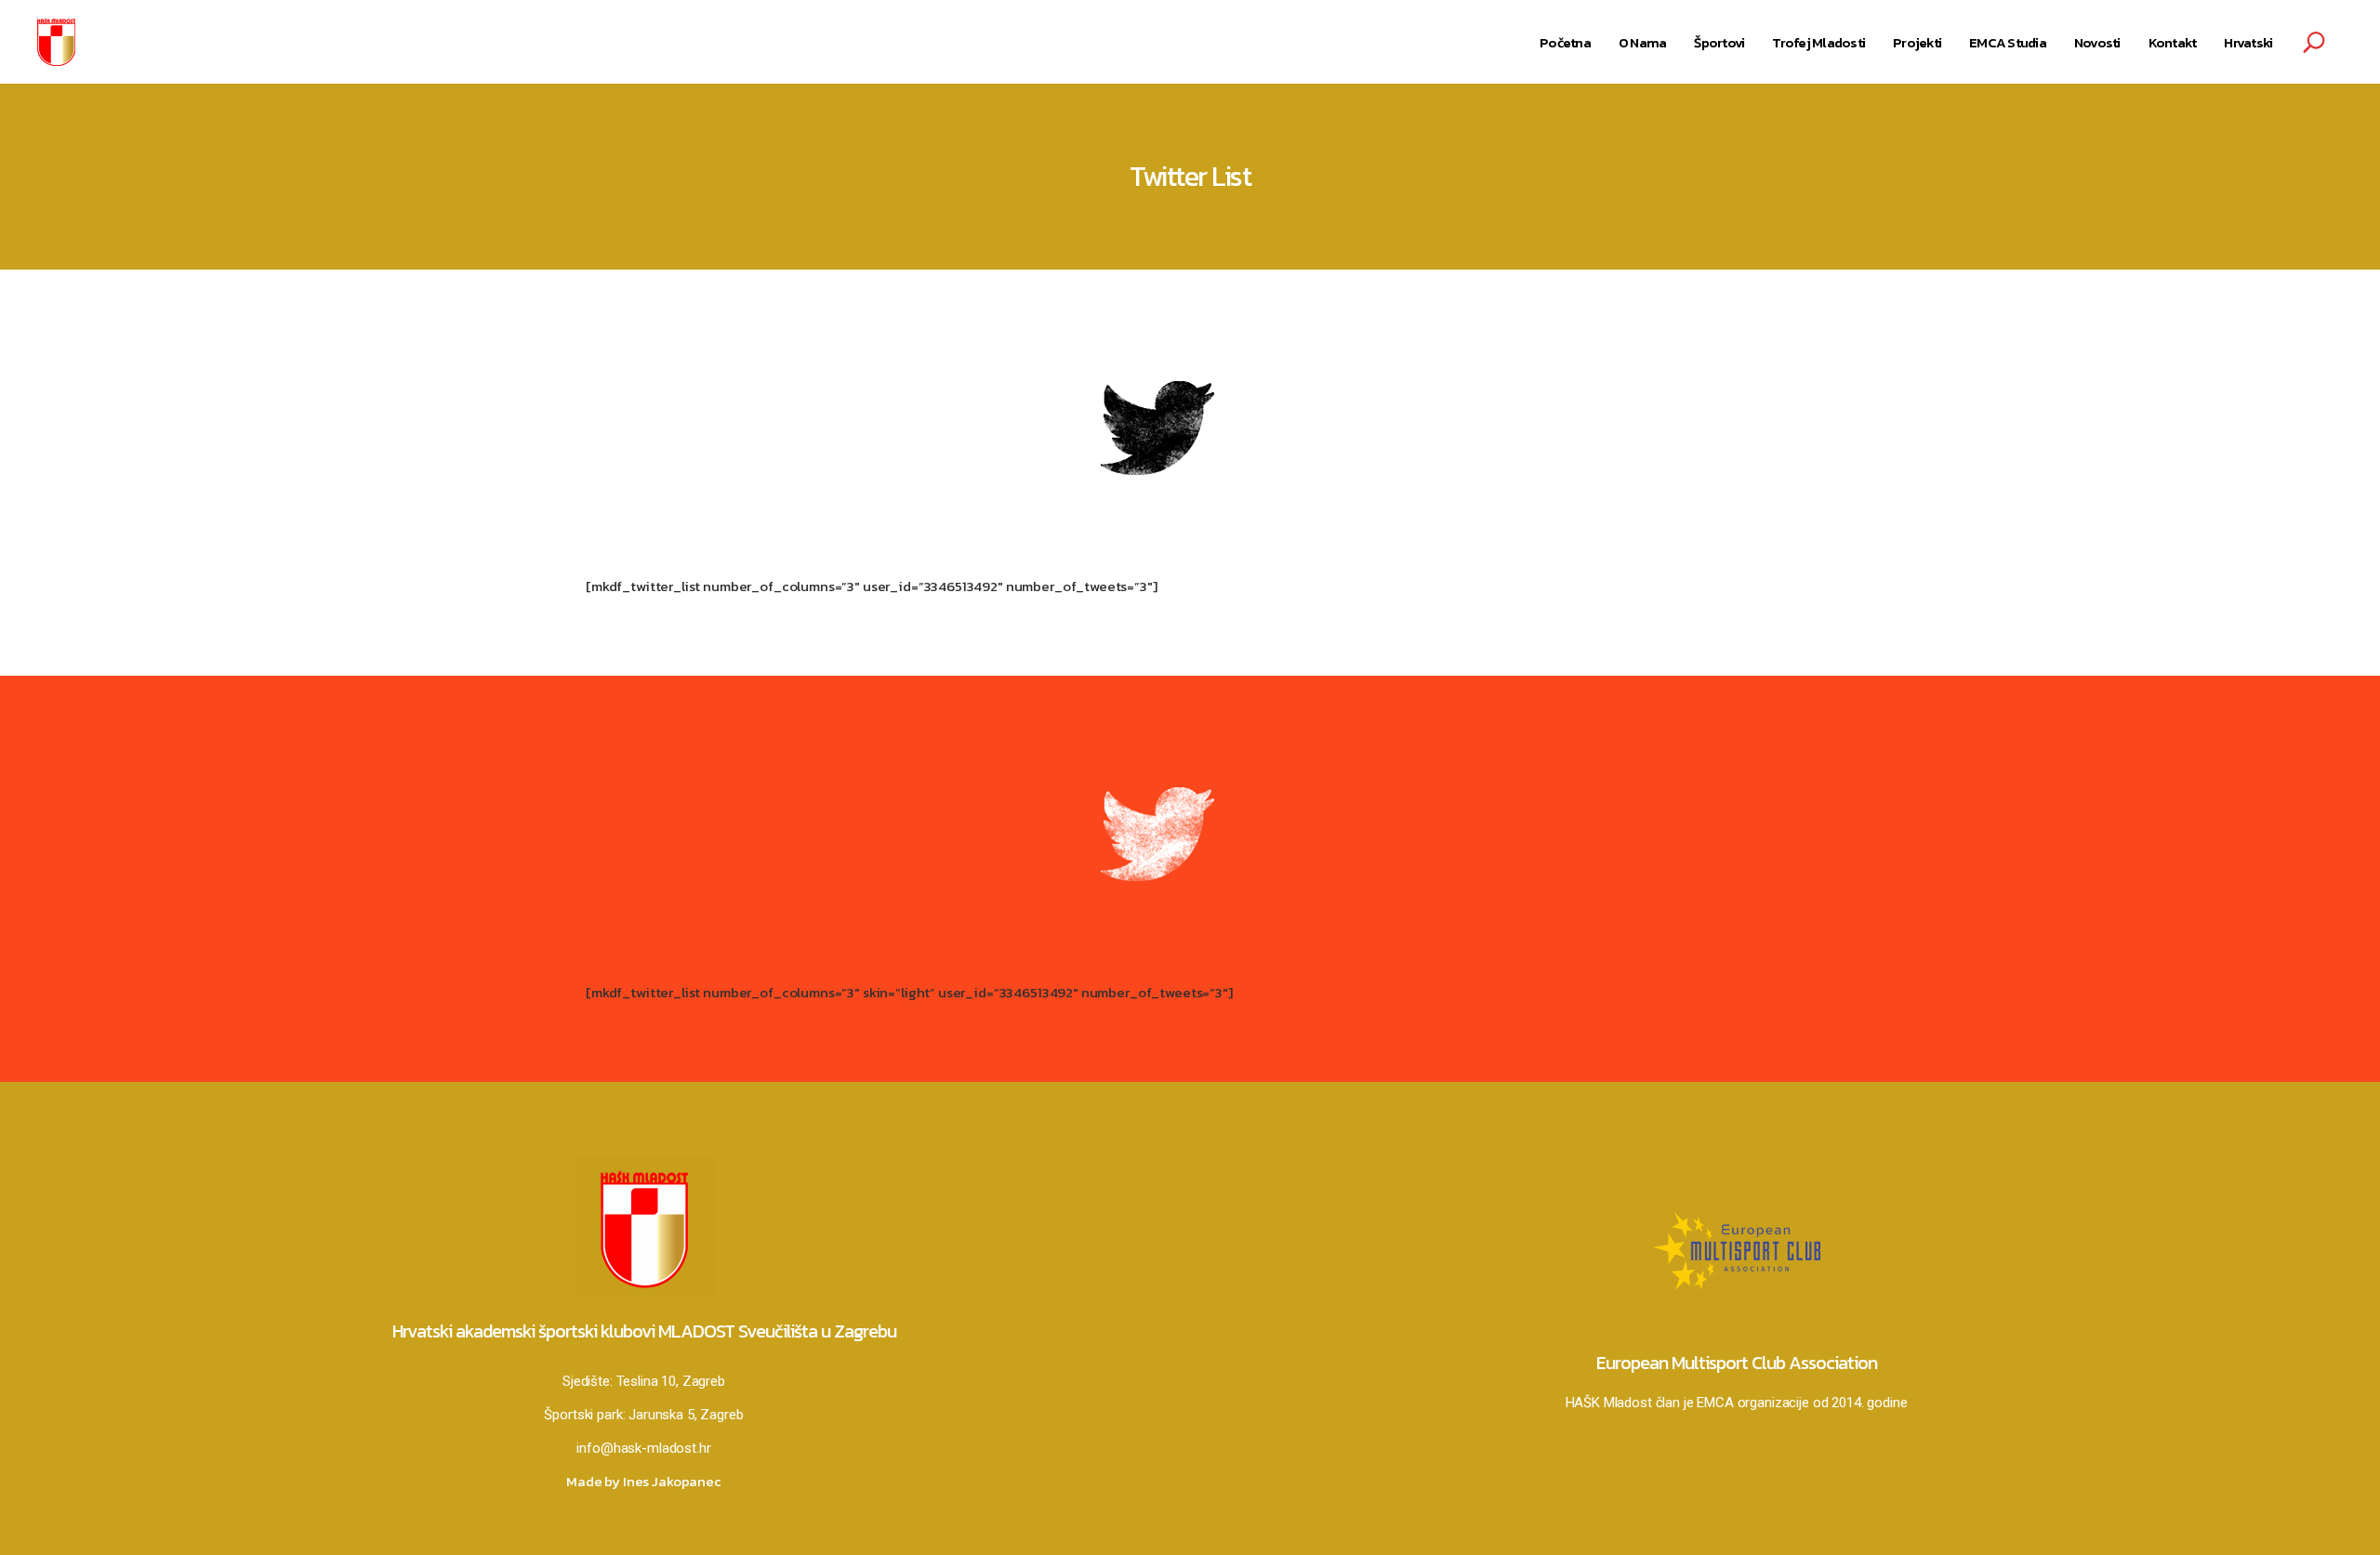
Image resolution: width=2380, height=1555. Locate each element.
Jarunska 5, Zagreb (686, 1415)
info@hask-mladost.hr (643, 1448)
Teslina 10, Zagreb (671, 1381)
